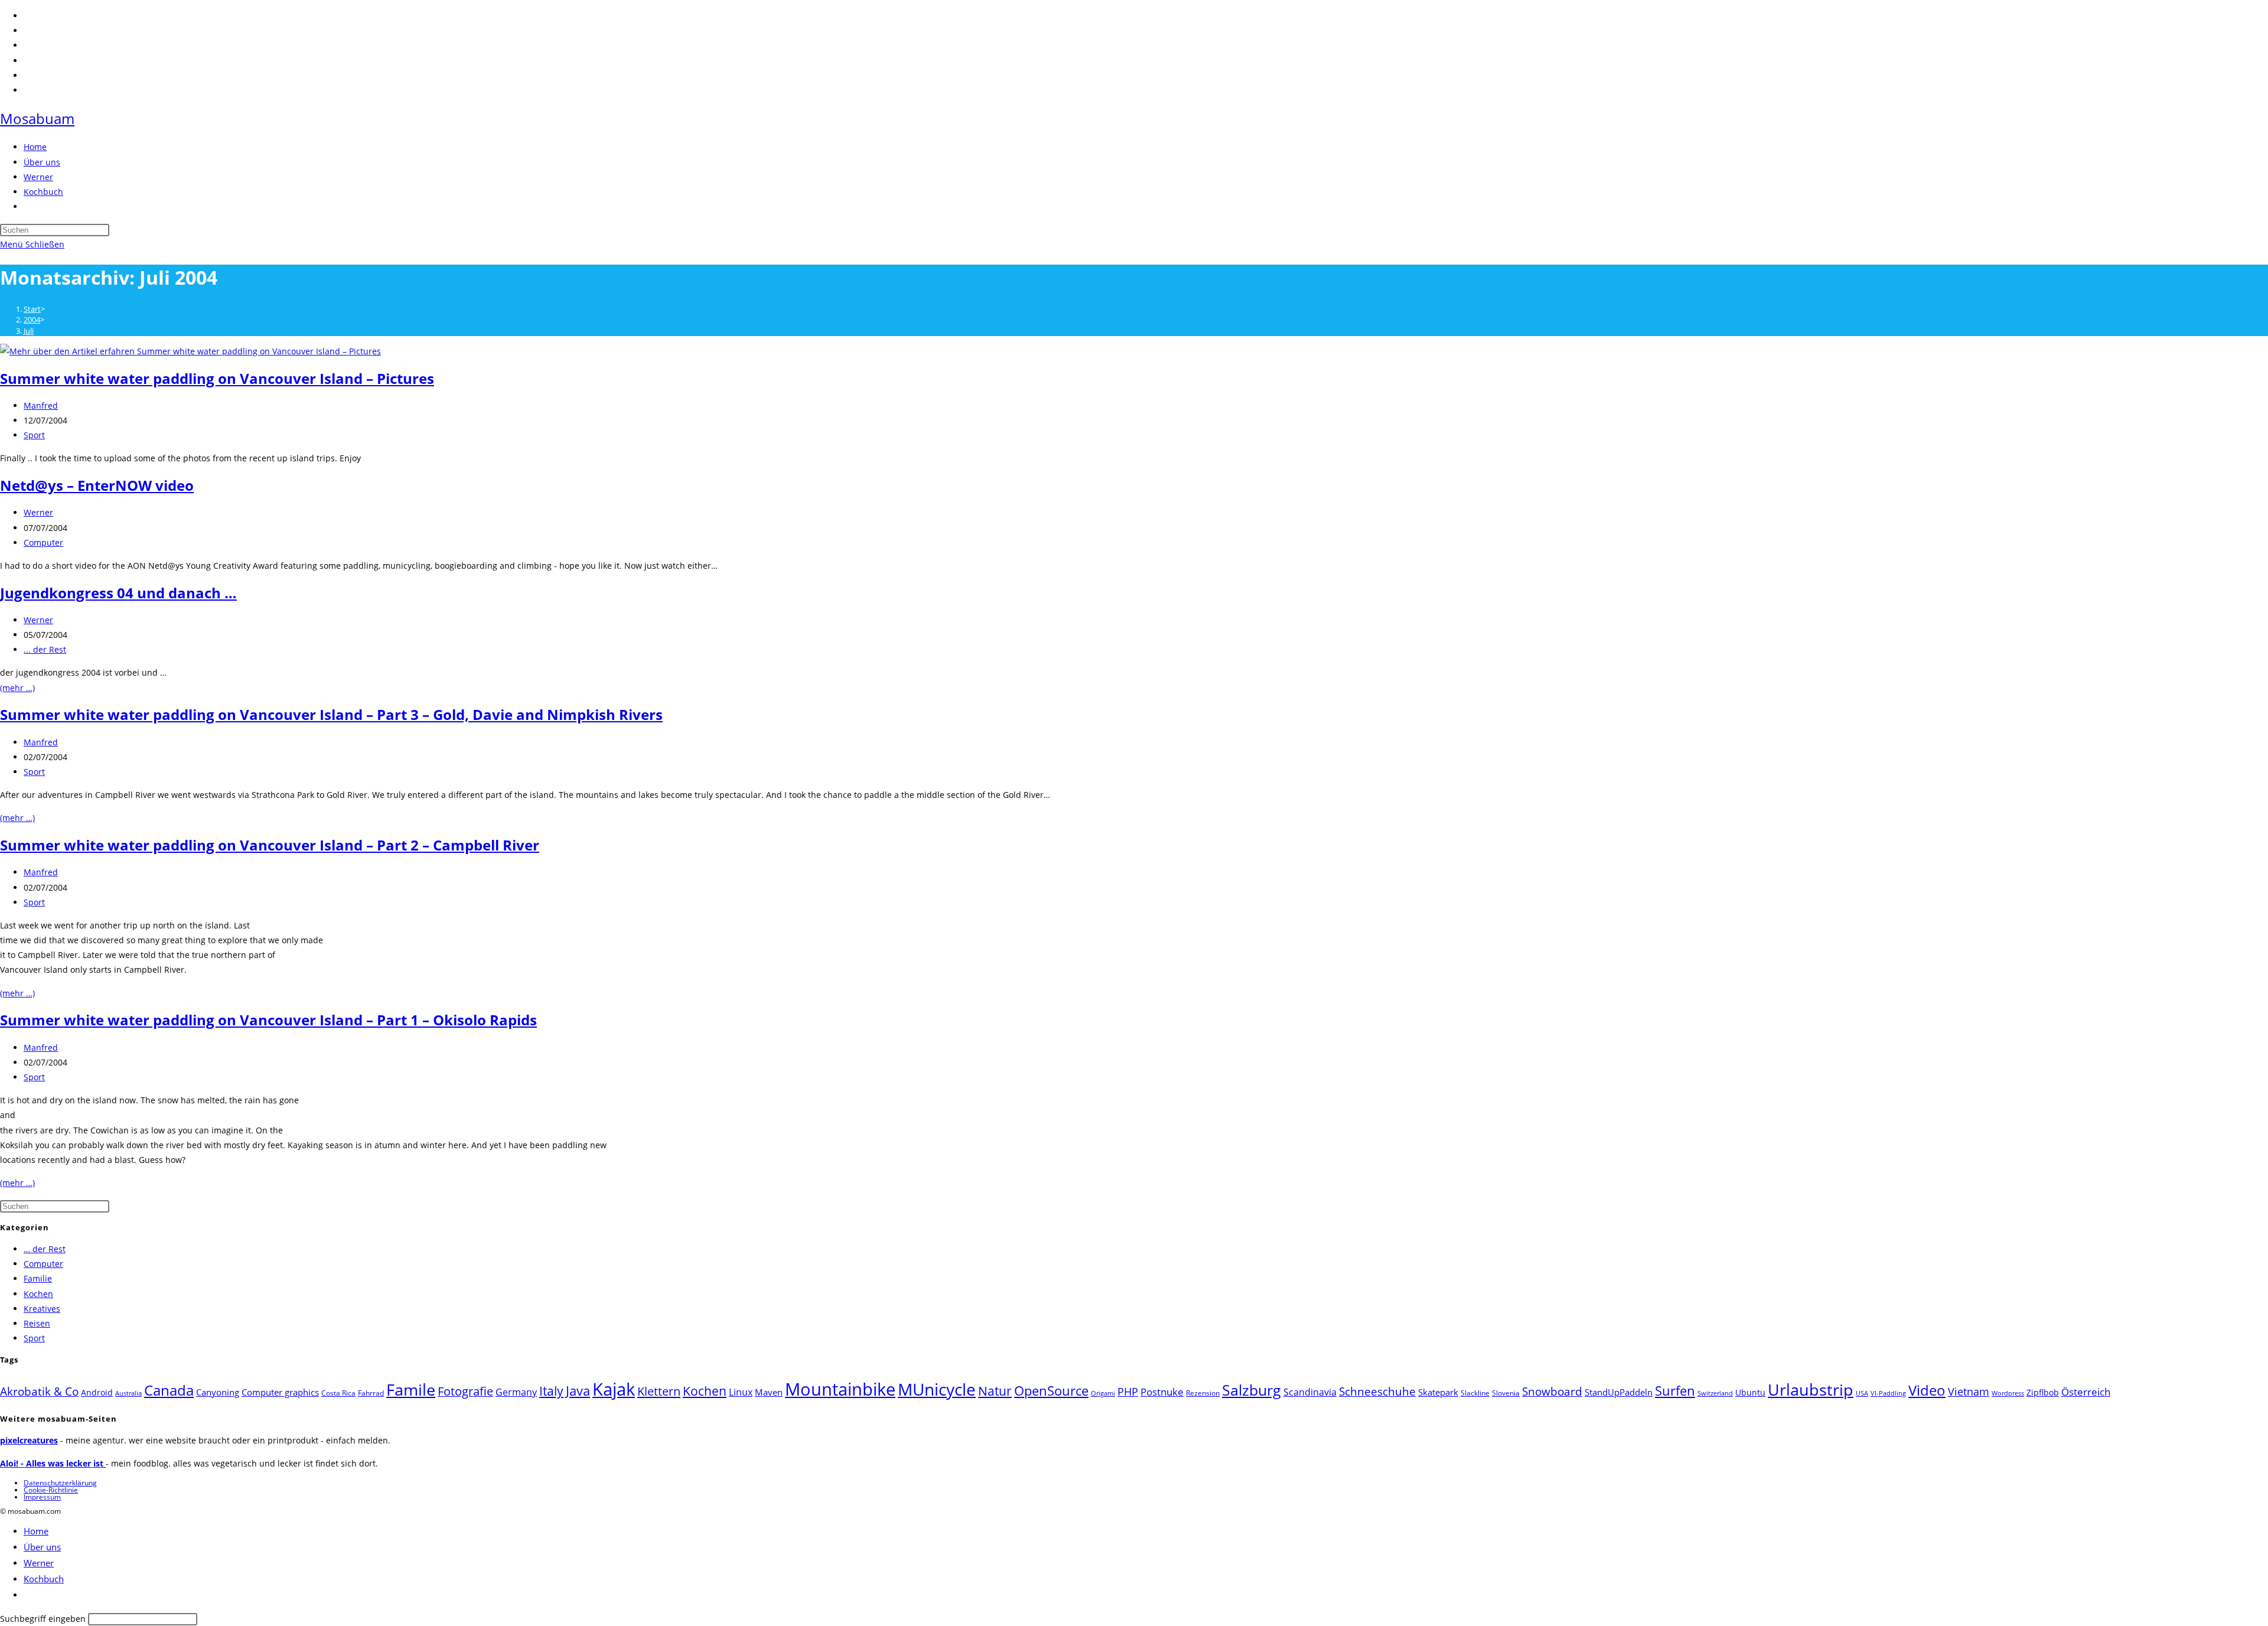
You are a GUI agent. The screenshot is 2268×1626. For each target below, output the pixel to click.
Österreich (2086, 1392)
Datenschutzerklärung (60, 1483)
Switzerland (1715, 1393)
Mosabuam (37, 118)
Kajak (614, 1389)
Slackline (1475, 1393)
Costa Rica (338, 1393)
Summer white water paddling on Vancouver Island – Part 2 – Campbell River (270, 845)
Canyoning (218, 1392)
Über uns (42, 1547)
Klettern (659, 1391)
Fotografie (465, 1391)
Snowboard (1552, 1391)
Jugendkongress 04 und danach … (118, 593)
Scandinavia (1310, 1392)
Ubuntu (1750, 1392)
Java (578, 1391)
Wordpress (2008, 1393)
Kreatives (42, 1309)
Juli (29, 331)
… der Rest (45, 1249)
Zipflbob (2043, 1392)
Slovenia (1506, 1393)
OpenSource (1051, 1391)
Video (1927, 1390)
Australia (128, 1393)
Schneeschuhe (1377, 1392)
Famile (411, 1389)
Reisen (37, 1323)
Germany (516, 1392)
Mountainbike (840, 1389)
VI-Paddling (1888, 1393)
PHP (1128, 1391)
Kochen (38, 1294)
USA (1862, 1393)
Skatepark (1438, 1392)
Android (97, 1392)
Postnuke (1162, 1392)
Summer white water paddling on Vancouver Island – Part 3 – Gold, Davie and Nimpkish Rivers (331, 714)
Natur (995, 1391)
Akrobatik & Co (39, 1392)
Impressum (42, 1497)
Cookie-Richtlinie (51, 1490)
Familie (38, 1278)
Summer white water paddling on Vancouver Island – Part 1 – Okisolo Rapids (268, 1020)
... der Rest (45, 649)
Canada (169, 1390)
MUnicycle (937, 1389)
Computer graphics (280, 1392)
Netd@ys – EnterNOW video (97, 485)
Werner (38, 512)
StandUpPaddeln (1619, 1392)
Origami (1103, 1393)
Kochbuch (44, 1579)
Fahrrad (371, 1393)
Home (36, 1531)
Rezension (1203, 1393)
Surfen (1675, 1391)
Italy (551, 1391)
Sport (34, 435)
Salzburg (1252, 1390)
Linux (741, 1392)
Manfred (41, 405)
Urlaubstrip (1811, 1390)
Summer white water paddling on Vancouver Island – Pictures (217, 378)
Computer (43, 542)
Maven (769, 1392)
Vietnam (1969, 1392)
